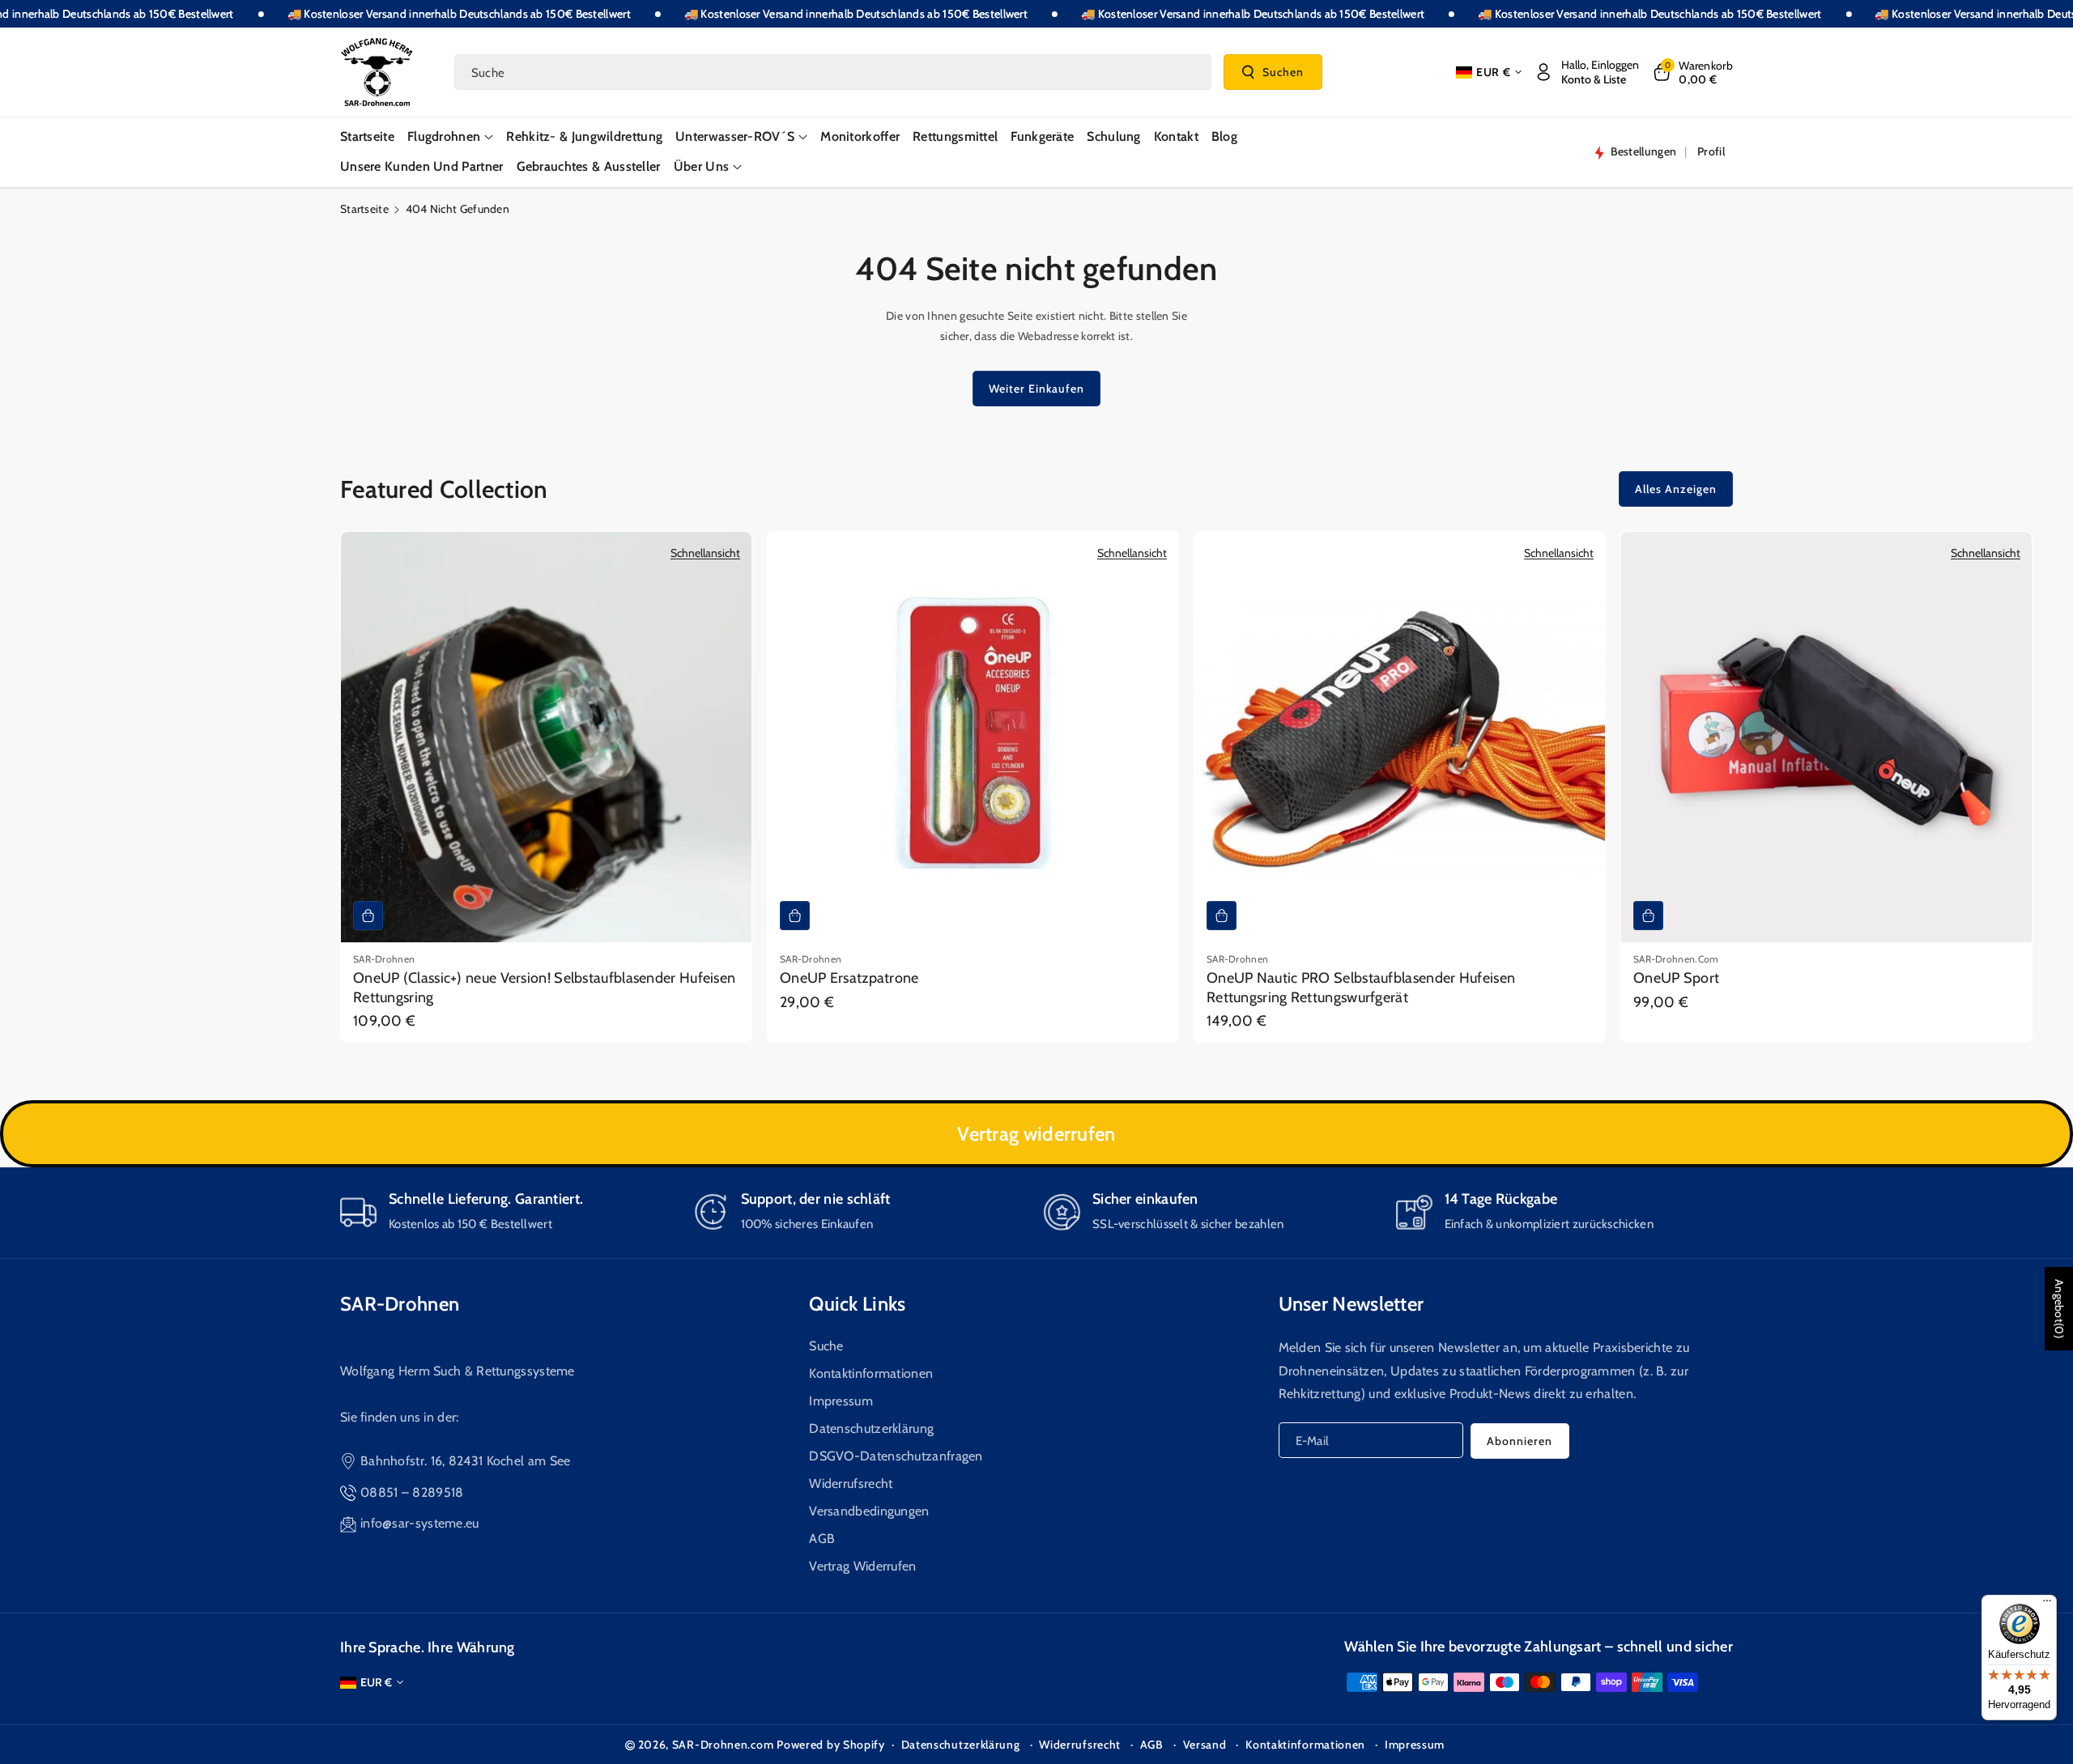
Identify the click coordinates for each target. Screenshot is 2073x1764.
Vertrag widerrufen (1036, 1134)
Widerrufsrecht (851, 1483)
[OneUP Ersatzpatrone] (973, 737)
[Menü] (2047, 1605)
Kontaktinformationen (871, 1373)
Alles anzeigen (1676, 489)
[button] (1692, 72)
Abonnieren (1520, 1441)
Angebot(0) (2059, 1309)
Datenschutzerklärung (871, 1428)
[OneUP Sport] (1826, 737)
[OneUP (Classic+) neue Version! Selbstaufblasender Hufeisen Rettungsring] (546, 737)
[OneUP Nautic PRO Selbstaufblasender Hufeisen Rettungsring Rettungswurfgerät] (1400, 737)
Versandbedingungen (869, 1511)
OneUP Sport (1676, 978)
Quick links (857, 1304)
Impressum (841, 1401)
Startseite (364, 209)
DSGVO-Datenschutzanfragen (896, 1456)
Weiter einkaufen (1036, 389)
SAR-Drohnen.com (723, 1745)
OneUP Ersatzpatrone (849, 978)
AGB (822, 1539)
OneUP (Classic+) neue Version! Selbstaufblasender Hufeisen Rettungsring (544, 987)
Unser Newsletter (1351, 1304)
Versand (1205, 1745)
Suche (826, 1346)
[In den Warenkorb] (368, 916)
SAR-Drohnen (400, 1304)
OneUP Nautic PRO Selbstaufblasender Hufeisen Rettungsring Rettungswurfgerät (1361, 987)
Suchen (1283, 71)
